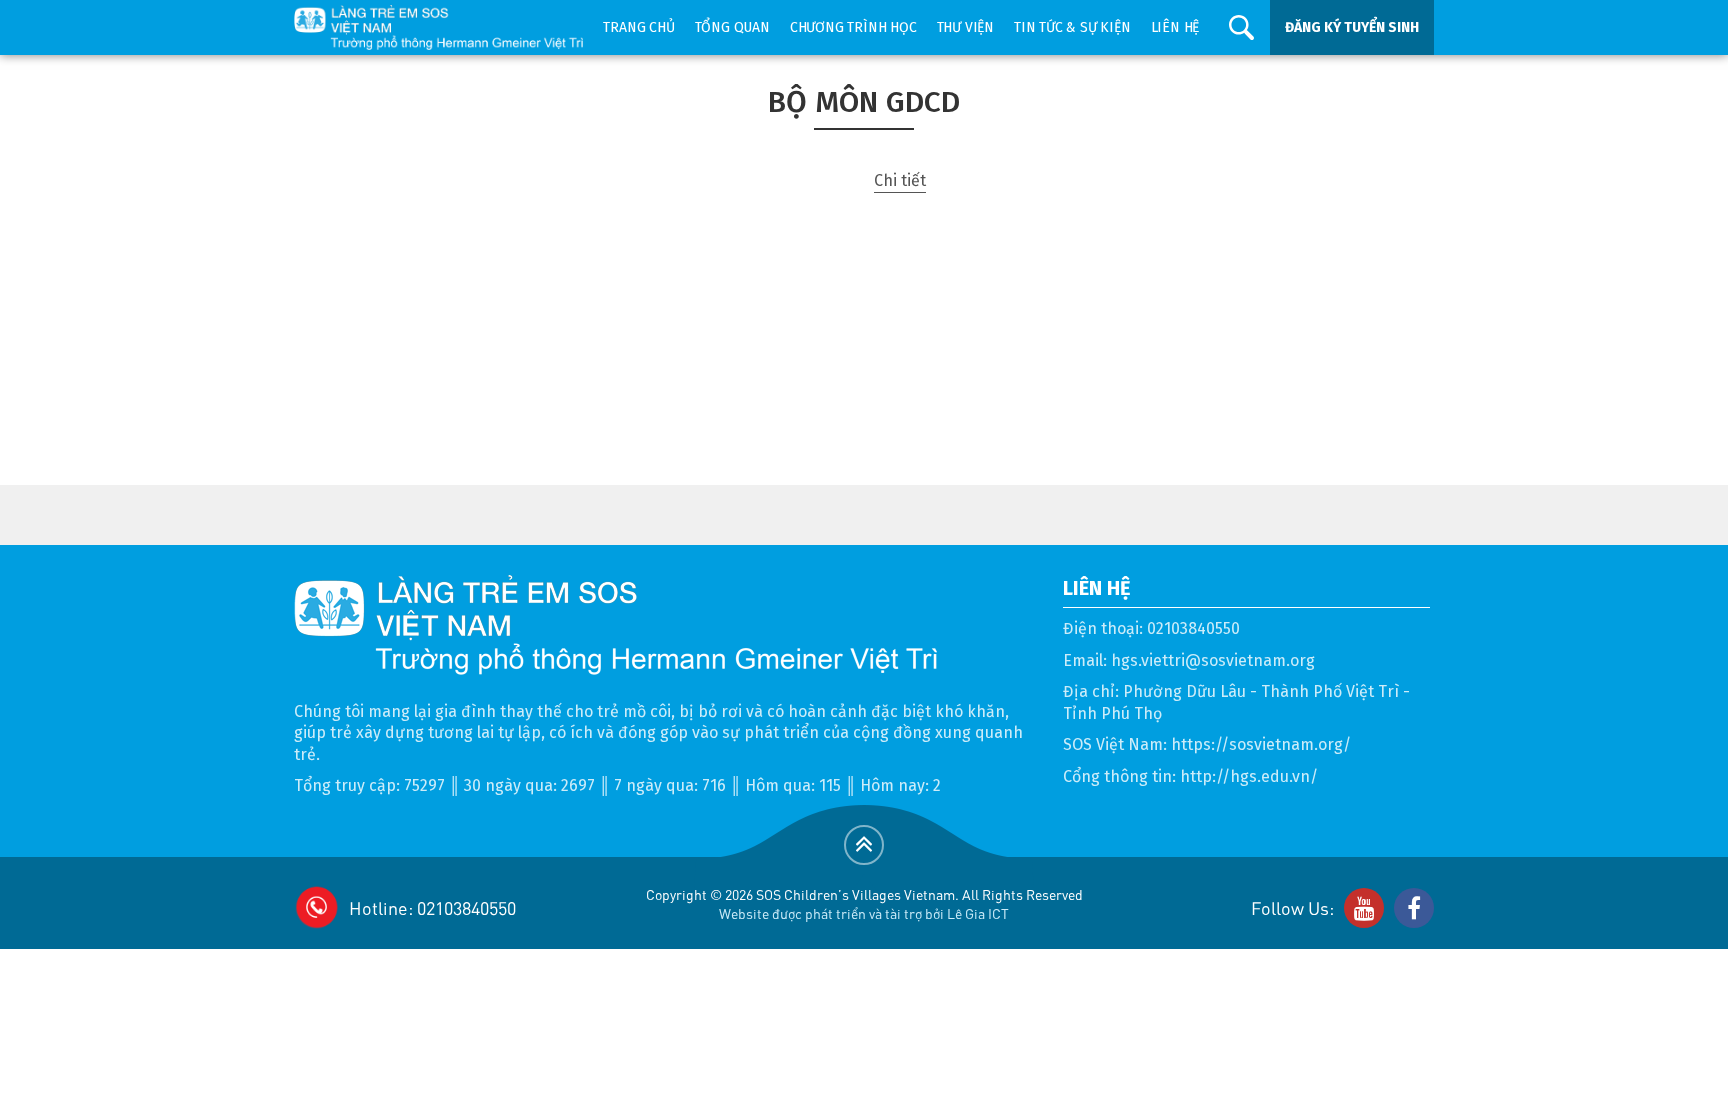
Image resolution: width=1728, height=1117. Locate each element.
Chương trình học (853, 27)
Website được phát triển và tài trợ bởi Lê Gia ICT (864, 913)
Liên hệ (1175, 27)
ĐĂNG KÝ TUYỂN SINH (1352, 27)
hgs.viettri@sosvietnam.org (1213, 660)
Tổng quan (732, 27)
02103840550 (1193, 628)
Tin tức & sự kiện (1072, 27)
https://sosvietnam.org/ (1261, 744)
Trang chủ (638, 27)
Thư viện (965, 27)
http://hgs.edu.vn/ (1249, 776)
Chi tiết (900, 180)
